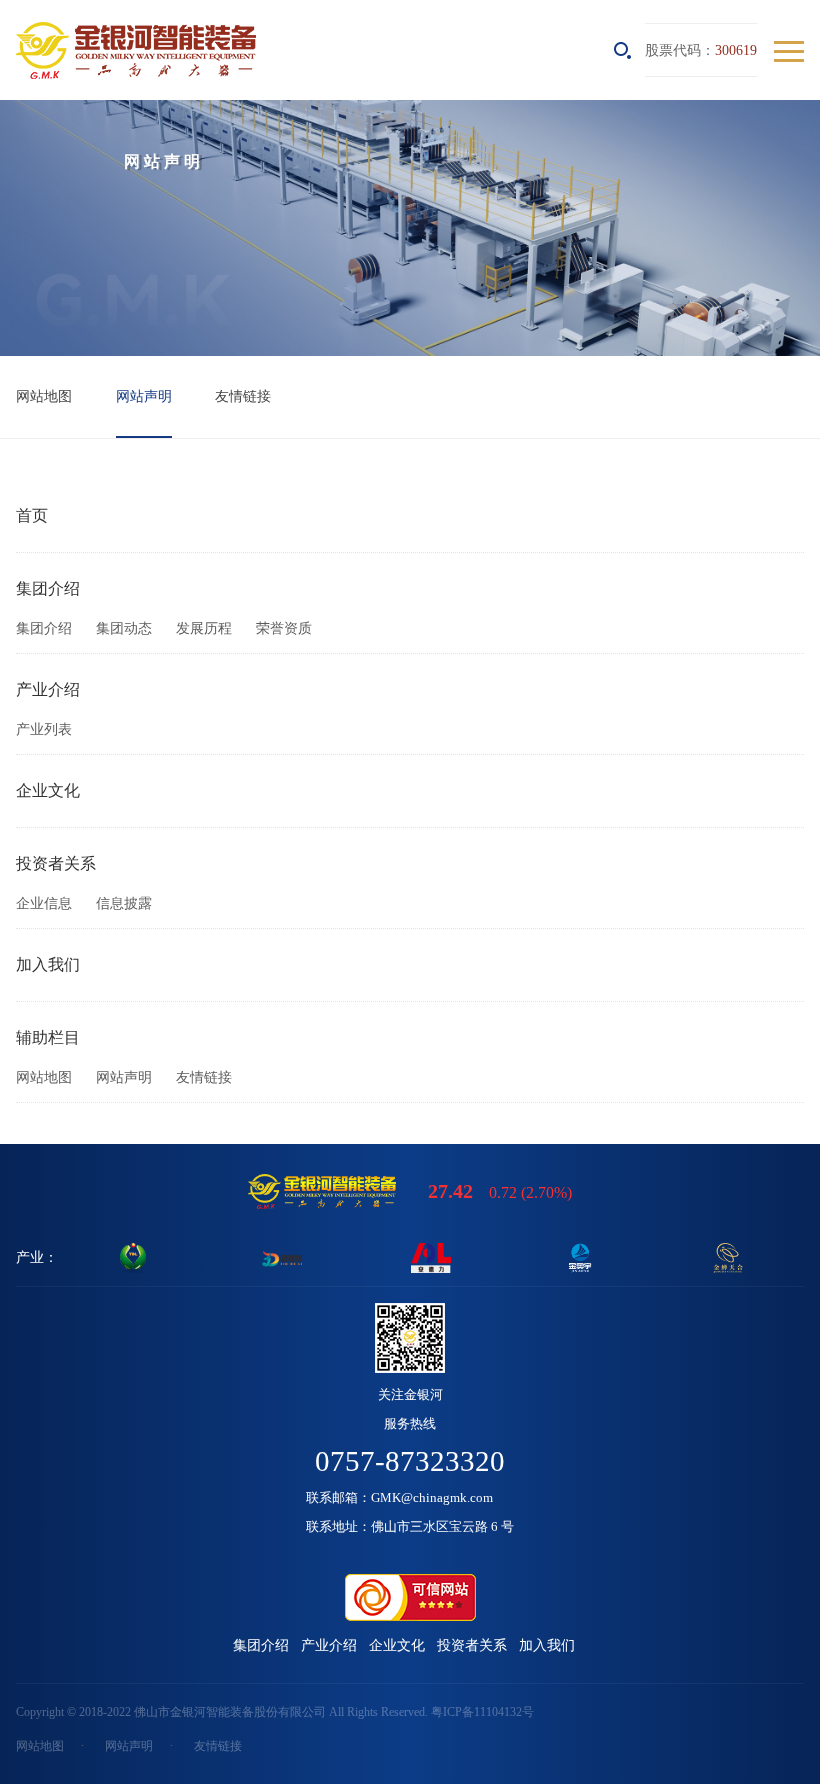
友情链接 (243, 396)
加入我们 (48, 964)
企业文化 (48, 790)
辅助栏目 (48, 1037)
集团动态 (124, 628)
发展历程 (204, 628)
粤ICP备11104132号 (482, 1712)
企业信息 (44, 903)
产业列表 (44, 729)
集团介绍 (48, 588)
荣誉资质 (284, 628)
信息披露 (124, 903)
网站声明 (144, 396)
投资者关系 (56, 863)
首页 (32, 515)
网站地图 (44, 396)
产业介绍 (48, 689)
